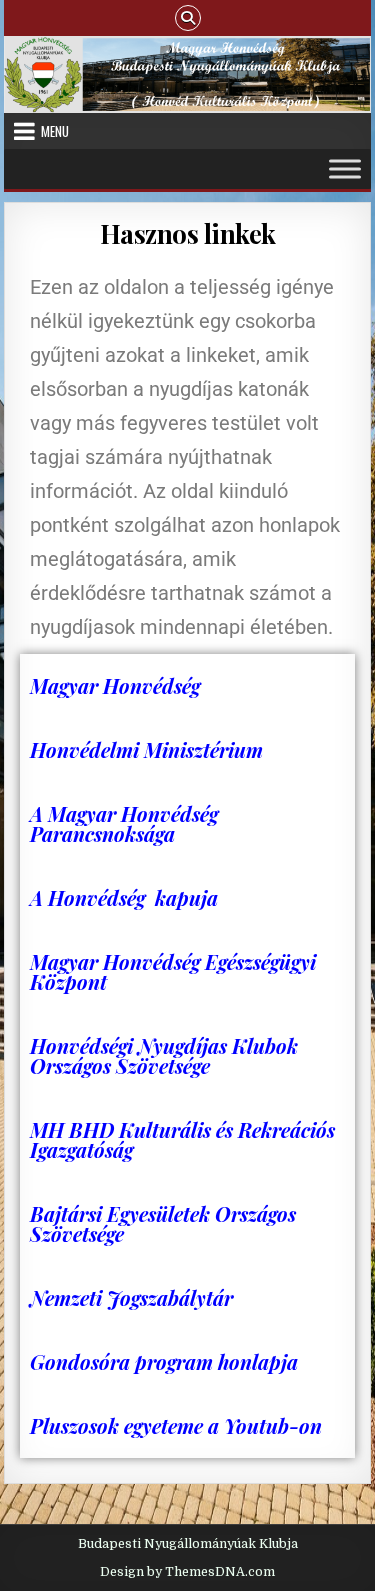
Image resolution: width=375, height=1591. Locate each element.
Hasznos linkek (188, 233)
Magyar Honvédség (115, 685)
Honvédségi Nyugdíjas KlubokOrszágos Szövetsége (164, 1055)
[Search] (188, 16)
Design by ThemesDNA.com (187, 1572)
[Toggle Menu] (345, 169)
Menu (55, 131)
